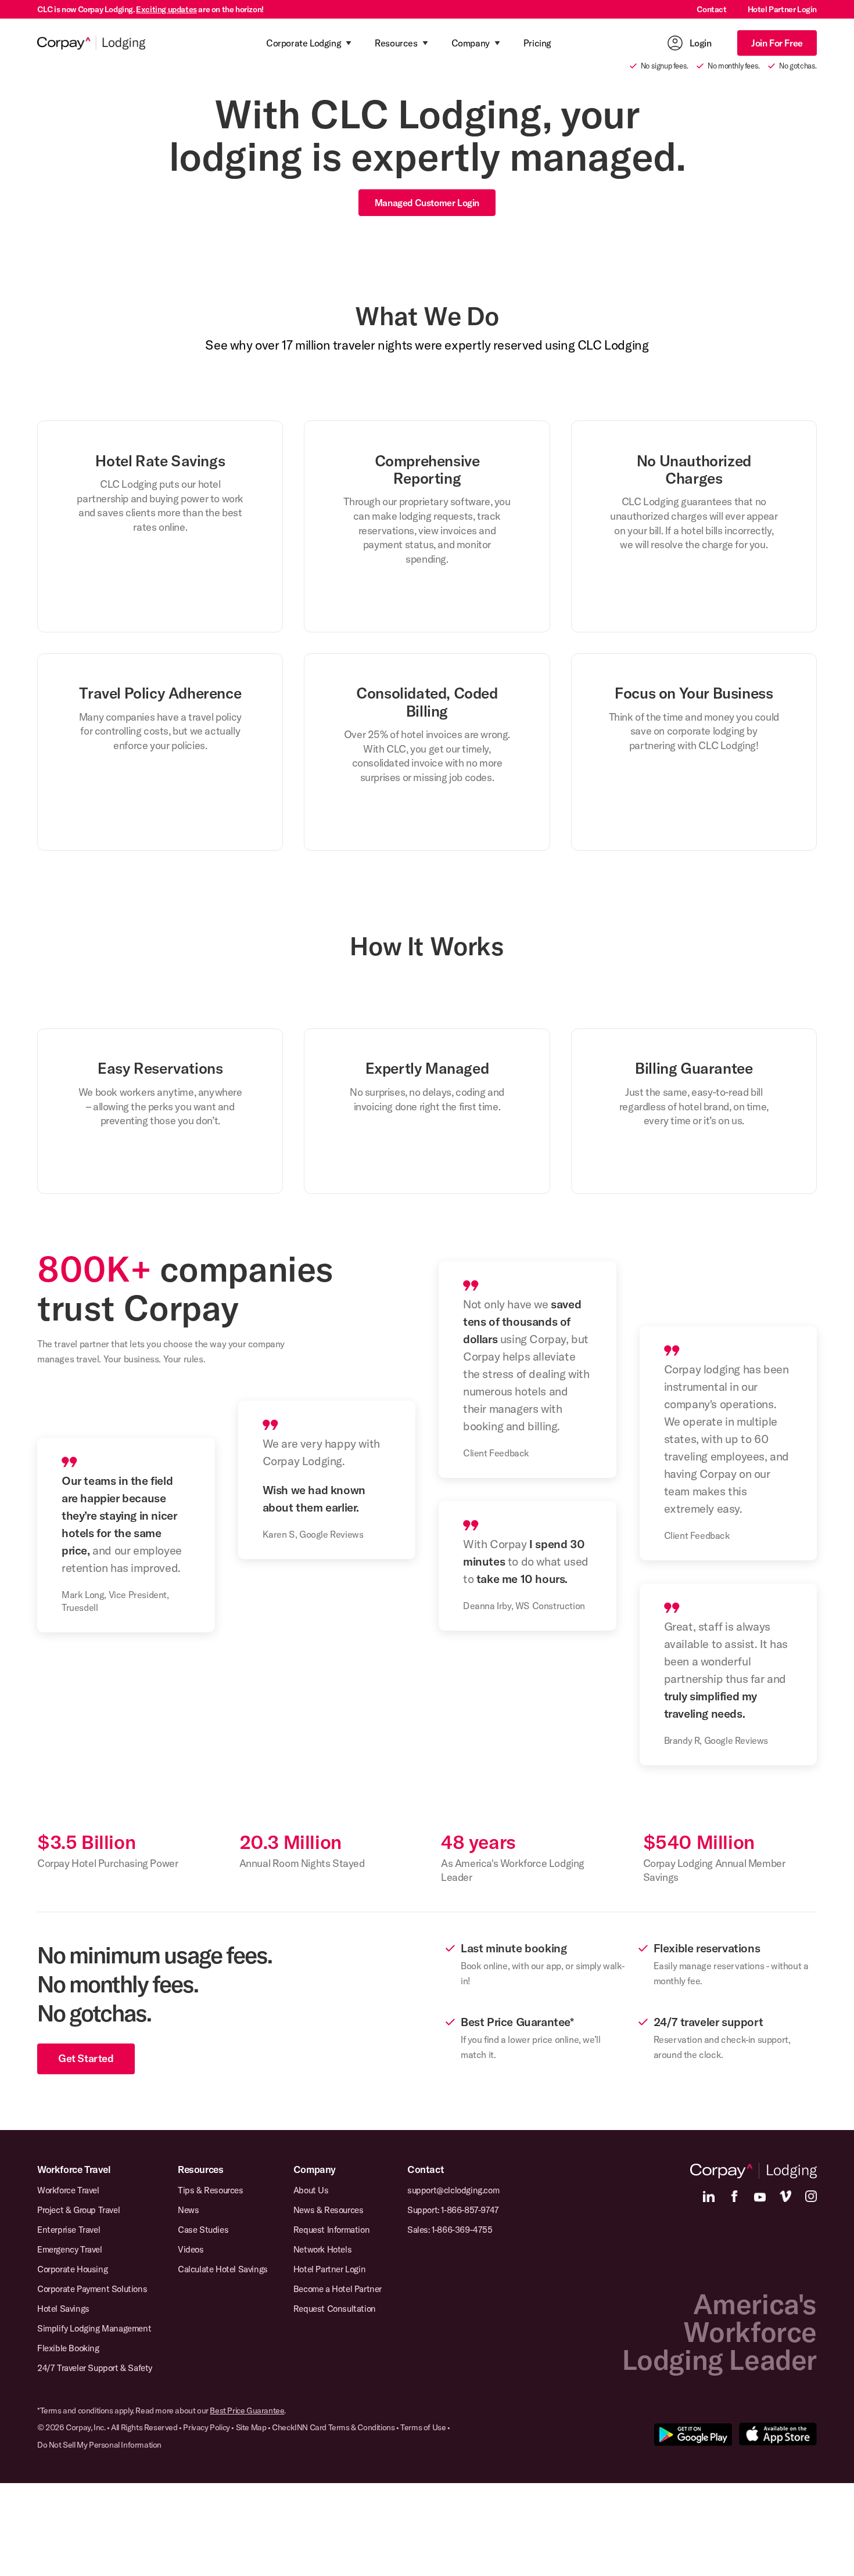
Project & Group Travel (78, 2210)
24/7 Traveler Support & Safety (95, 2368)
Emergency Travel (70, 2249)
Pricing (537, 43)
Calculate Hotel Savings (223, 2269)
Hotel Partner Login (782, 9)
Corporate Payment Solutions (92, 2289)
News (188, 2210)
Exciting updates (166, 9)
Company (315, 2169)
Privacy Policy (206, 2427)
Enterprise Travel (69, 2230)
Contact (711, 9)
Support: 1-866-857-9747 (453, 2210)
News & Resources (329, 2210)
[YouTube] (760, 2196)
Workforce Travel (74, 2169)
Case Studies (203, 2230)
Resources (200, 2169)
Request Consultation (335, 2309)
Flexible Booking (68, 2348)
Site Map (251, 2427)
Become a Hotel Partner (338, 2289)
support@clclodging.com (453, 2190)
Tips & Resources (211, 2190)
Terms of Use (423, 2427)
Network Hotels (322, 2249)
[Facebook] (734, 2196)
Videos (191, 2249)
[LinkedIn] (709, 2196)
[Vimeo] (785, 2196)
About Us (311, 2190)
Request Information (331, 2230)
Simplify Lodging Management (94, 2328)
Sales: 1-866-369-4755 (450, 2230)
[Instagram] (811, 2196)
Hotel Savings (63, 2309)
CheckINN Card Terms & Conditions (333, 2427)
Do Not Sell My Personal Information (99, 2445)
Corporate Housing (72, 2269)
